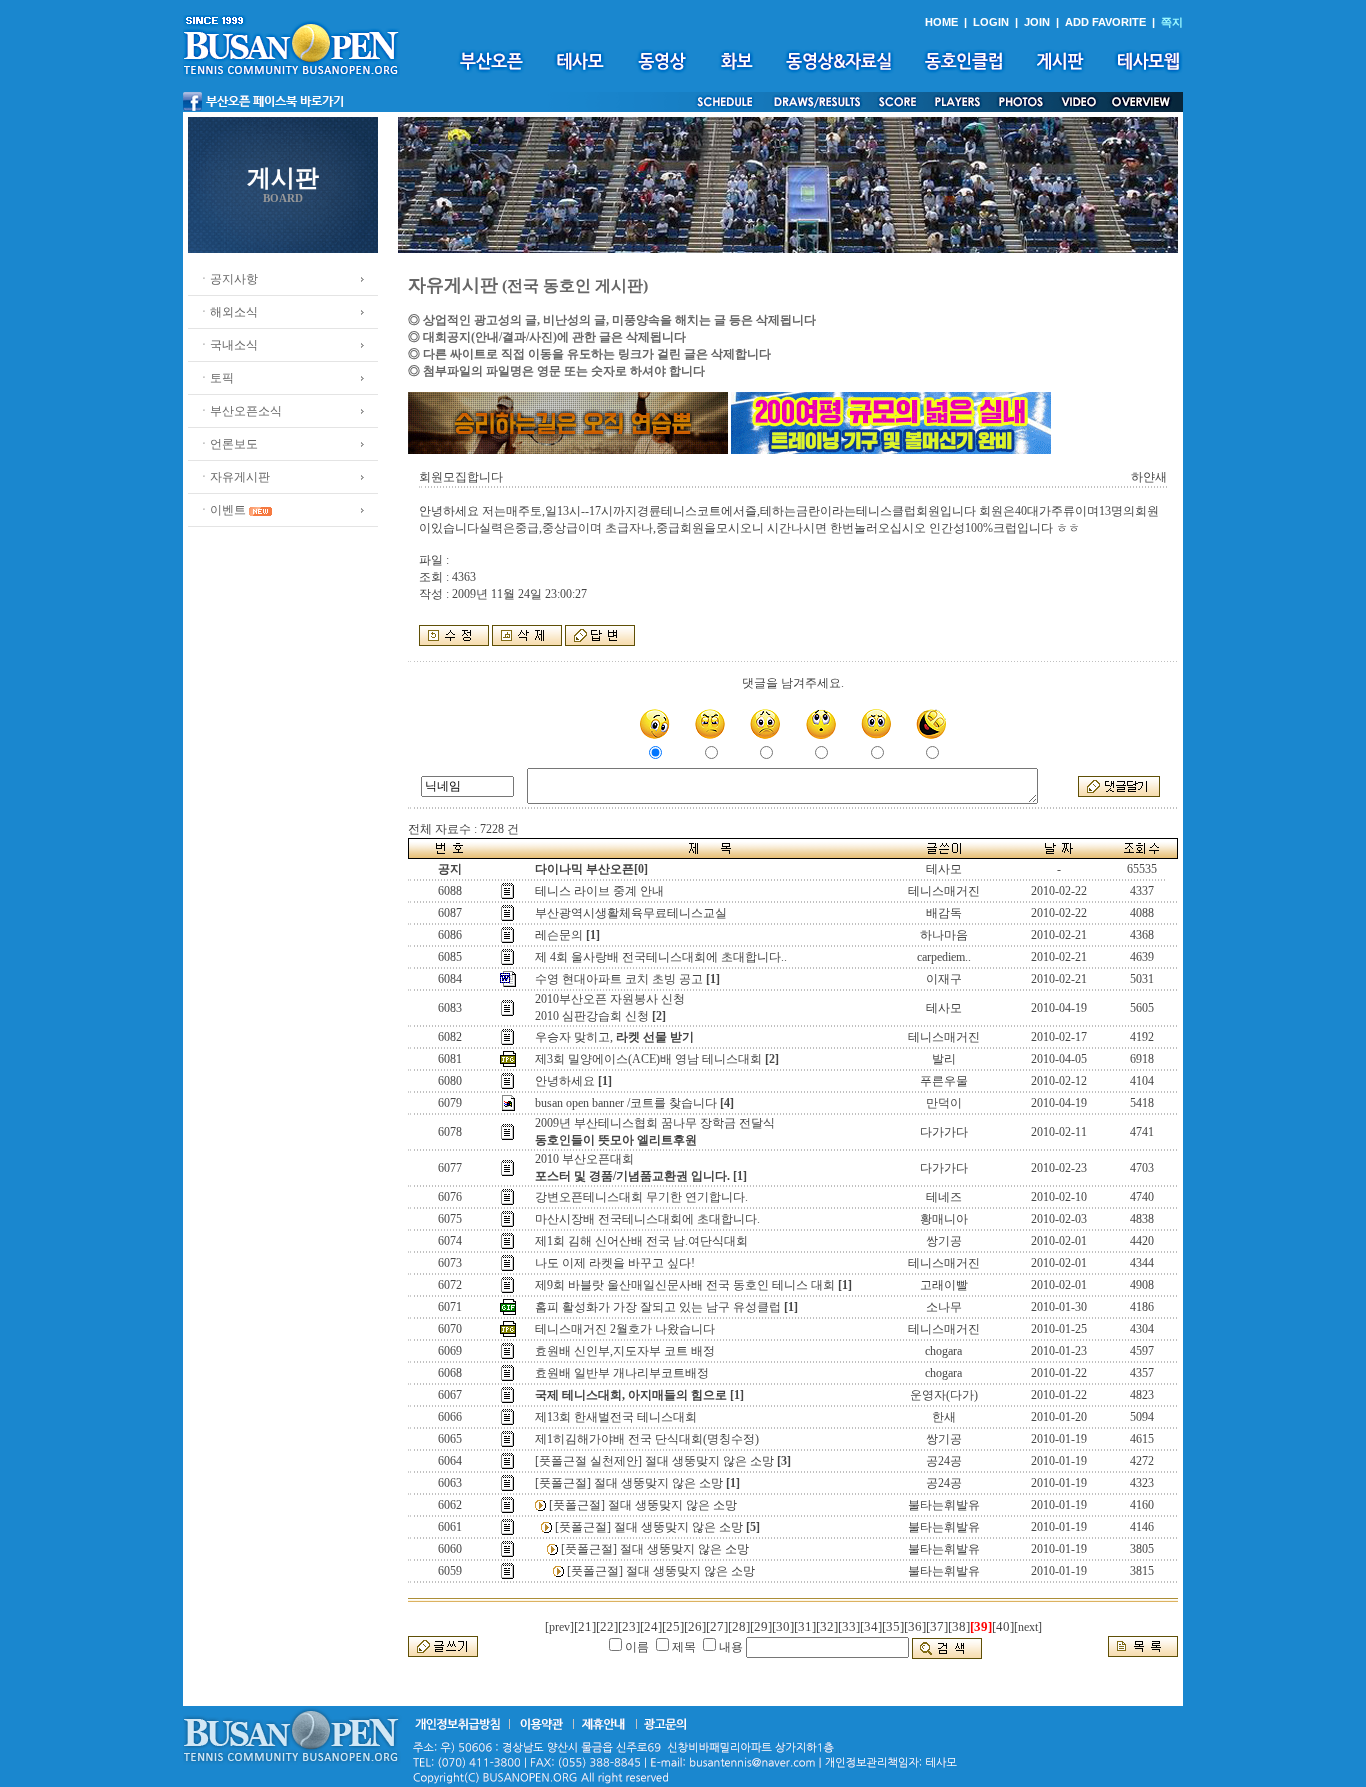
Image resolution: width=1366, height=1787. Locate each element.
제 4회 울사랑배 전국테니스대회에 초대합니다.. (661, 957)
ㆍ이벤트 (222, 510)
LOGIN (991, 22)
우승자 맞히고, (614, 1037)
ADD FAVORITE (1105, 22)
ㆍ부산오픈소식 (240, 411)
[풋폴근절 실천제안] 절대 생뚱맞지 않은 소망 (654, 1461)
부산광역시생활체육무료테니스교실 (631, 913)
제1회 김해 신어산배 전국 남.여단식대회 (641, 1241)
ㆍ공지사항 (228, 279)
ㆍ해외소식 (228, 312)
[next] (1028, 1627)
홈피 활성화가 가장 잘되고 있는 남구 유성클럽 (658, 1307)
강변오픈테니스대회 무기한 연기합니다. (641, 1197)
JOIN (1037, 22)
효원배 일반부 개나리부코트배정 (622, 1373)
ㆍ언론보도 (228, 444)
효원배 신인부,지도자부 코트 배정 (625, 1351)
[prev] (559, 1627)
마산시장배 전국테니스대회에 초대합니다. (647, 1219)
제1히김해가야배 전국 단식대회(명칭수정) (647, 1439)
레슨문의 (559, 935)
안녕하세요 (565, 1081)
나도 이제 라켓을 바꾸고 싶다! (615, 1263)
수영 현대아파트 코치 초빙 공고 (619, 979)
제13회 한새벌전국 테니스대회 (616, 1417)
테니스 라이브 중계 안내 (599, 891)
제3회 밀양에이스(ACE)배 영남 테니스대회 (648, 1059)
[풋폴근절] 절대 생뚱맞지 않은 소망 (629, 1483)
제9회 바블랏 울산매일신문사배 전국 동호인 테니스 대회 (685, 1285)
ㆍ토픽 (216, 378)
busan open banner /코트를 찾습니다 (626, 1103)
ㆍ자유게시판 (234, 477)
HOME (941, 22)
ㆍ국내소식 (228, 345)
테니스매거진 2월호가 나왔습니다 (625, 1329)
